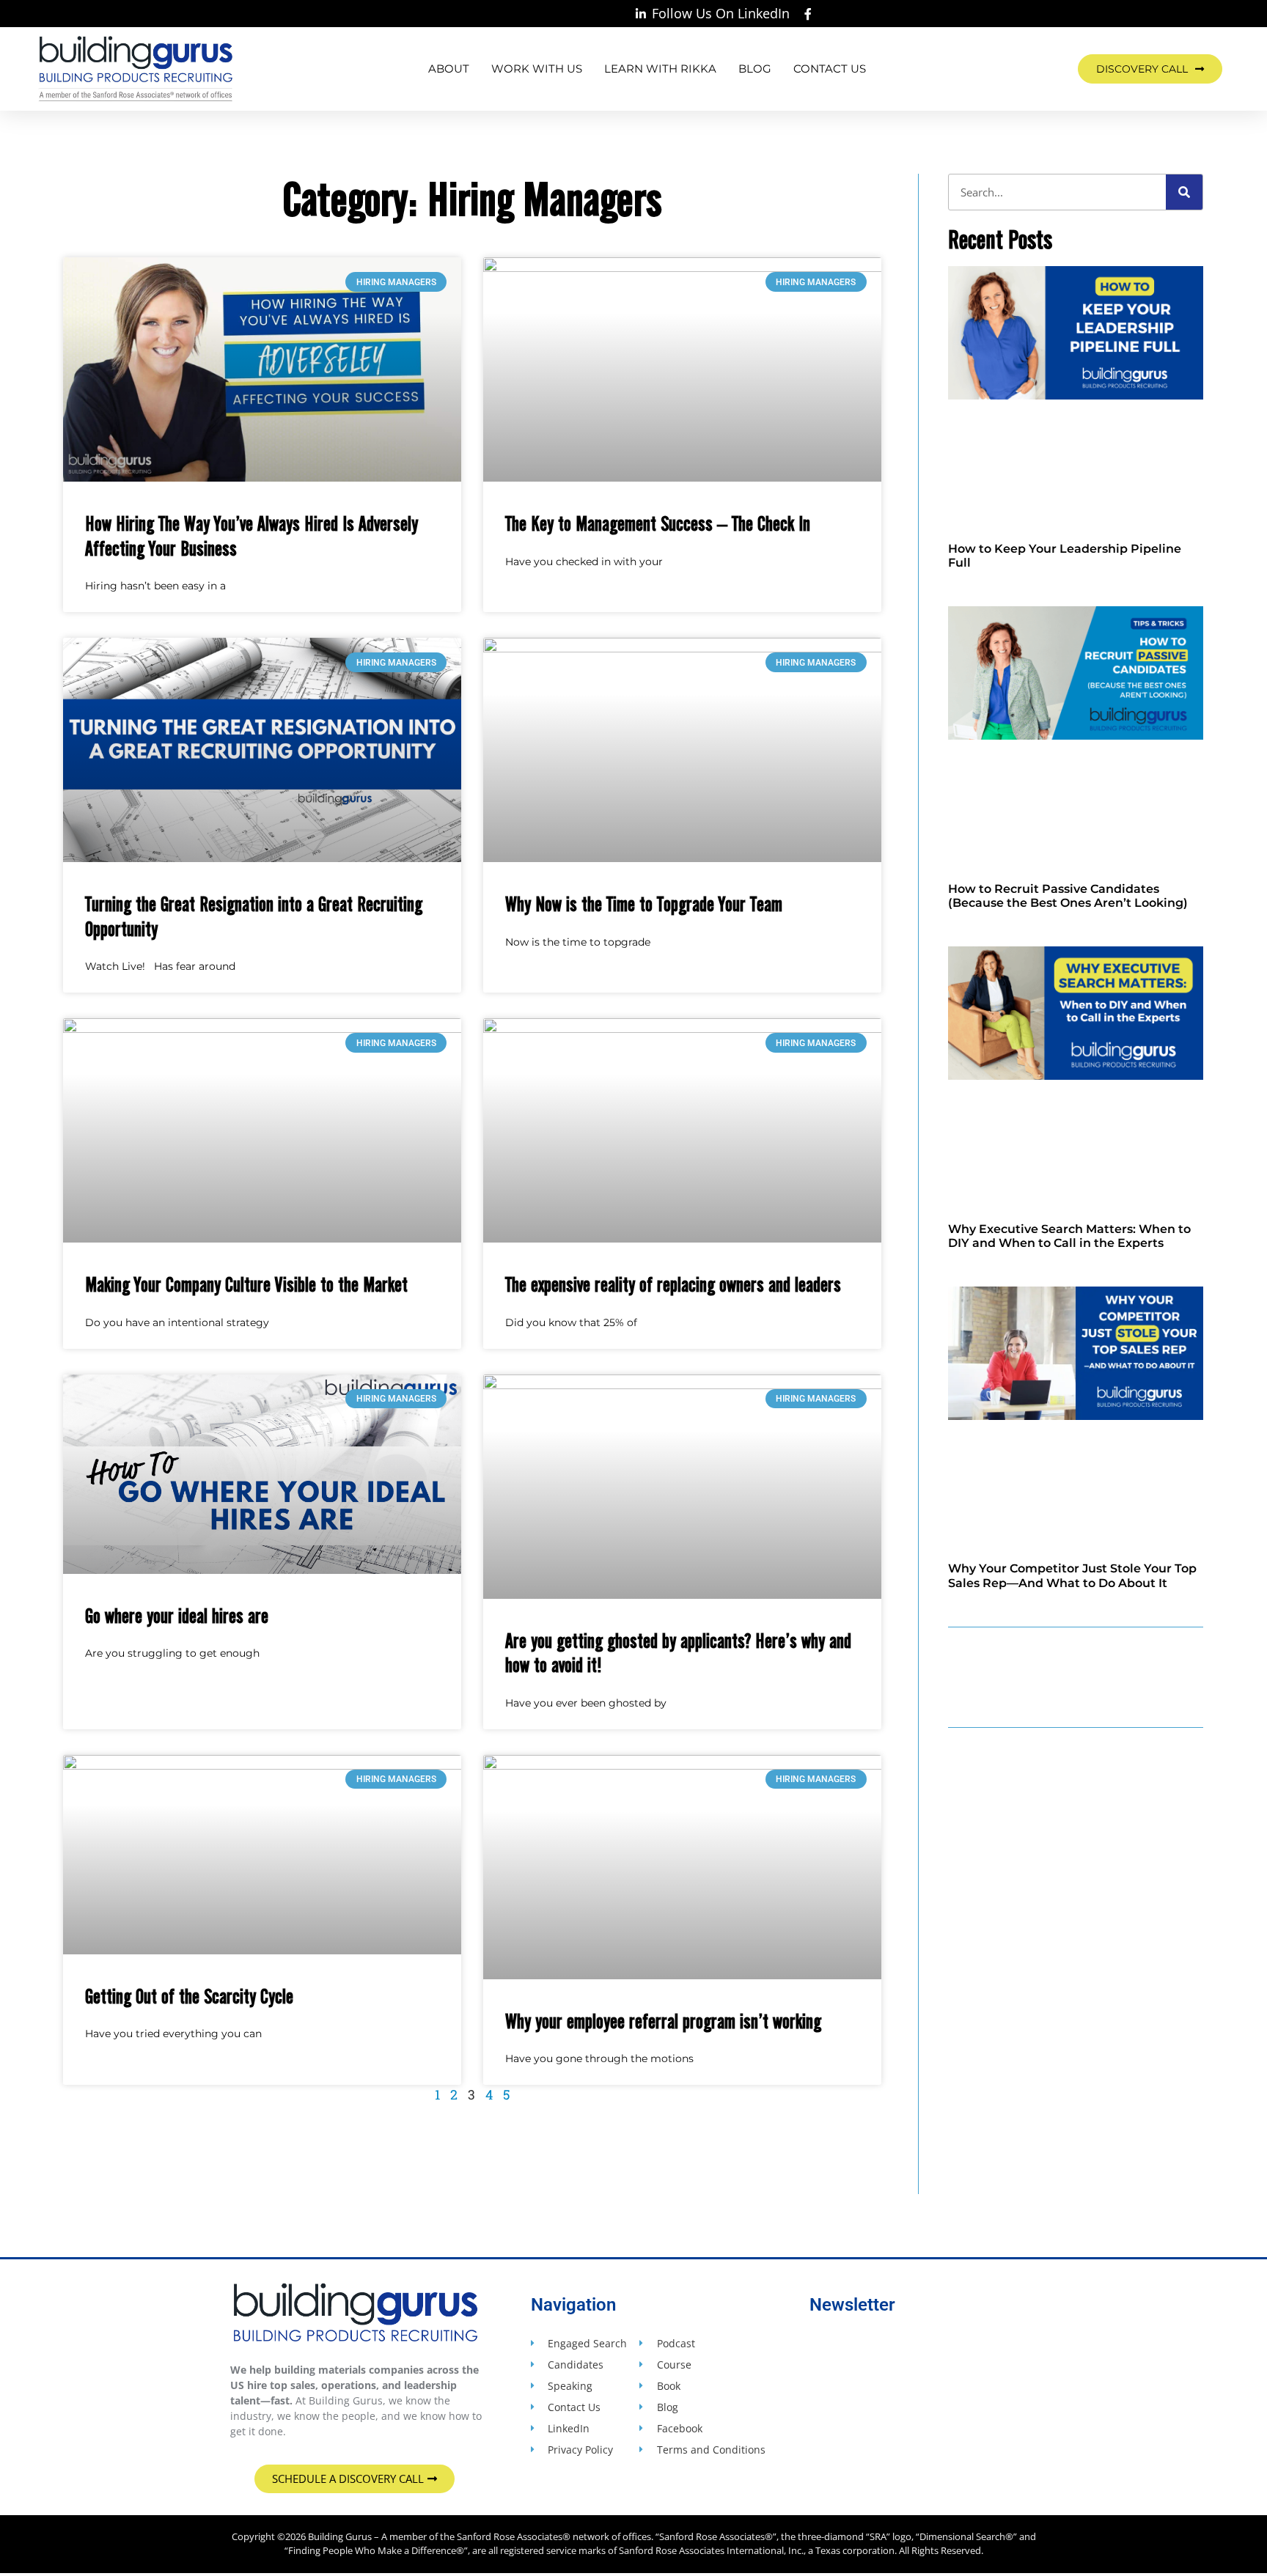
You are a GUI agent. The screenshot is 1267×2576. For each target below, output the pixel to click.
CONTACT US (830, 69)
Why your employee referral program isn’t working (663, 2020)
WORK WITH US (537, 69)
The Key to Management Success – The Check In (658, 523)
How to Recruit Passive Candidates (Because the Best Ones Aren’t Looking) (1068, 896)
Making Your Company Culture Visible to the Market (246, 1284)
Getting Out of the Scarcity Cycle (189, 1995)
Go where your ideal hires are (177, 1615)
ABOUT (449, 69)
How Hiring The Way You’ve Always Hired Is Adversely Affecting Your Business (251, 535)
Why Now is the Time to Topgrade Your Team (644, 903)
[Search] (1184, 192)
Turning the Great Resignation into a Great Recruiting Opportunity (254, 916)
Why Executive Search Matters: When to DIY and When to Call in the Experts (1069, 1236)
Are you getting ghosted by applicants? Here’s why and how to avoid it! (678, 1652)
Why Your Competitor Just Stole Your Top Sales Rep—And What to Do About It (1072, 1575)
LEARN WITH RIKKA (660, 69)
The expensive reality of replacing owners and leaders (673, 1284)
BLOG (755, 69)
